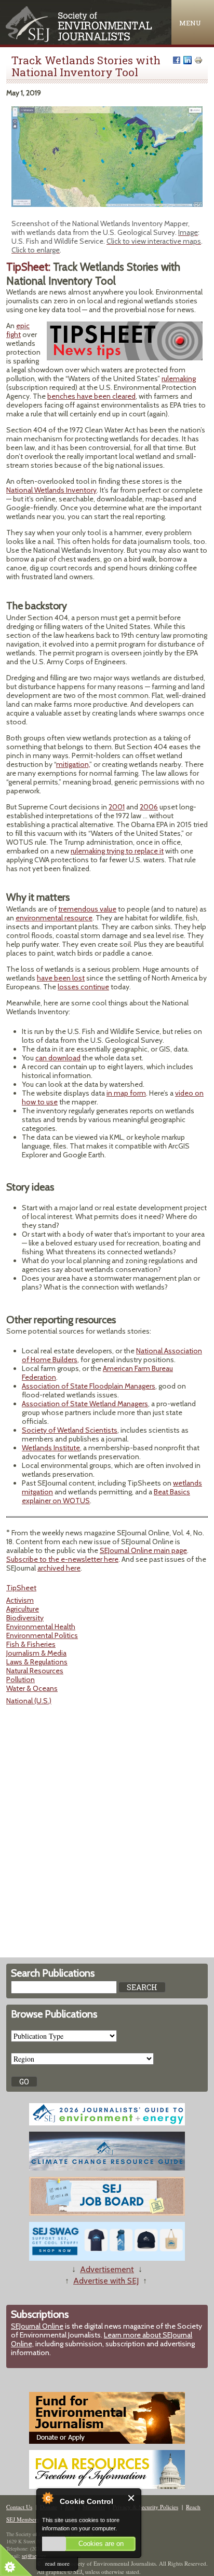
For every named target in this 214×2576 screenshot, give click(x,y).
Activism (20, 1600)
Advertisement (107, 2269)
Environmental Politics (42, 1635)
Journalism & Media (36, 1653)
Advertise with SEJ (106, 2281)
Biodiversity (25, 1618)
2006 (149, 807)
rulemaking (179, 379)
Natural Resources (35, 1671)
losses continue (83, 987)
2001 (117, 807)
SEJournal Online (37, 2326)
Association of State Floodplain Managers (89, 1386)
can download (58, 1058)
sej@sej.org (34, 2556)
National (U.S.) (29, 1701)
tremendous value (87, 909)
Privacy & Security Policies (145, 2507)
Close (132, 2498)
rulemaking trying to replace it (117, 851)
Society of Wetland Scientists (70, 1430)
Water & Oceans (32, 1688)
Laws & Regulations (37, 1662)
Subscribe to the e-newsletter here (62, 1559)
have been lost (61, 978)
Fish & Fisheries (31, 1644)
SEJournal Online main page (143, 1550)
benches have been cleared (91, 396)
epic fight (18, 330)
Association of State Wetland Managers (85, 1404)
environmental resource (54, 918)
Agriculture (23, 1609)
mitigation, (73, 764)
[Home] (80, 40)
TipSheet (21, 1588)
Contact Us (19, 2507)
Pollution (21, 1679)
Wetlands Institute (51, 1448)
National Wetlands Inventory (51, 490)
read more (57, 2563)
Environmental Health (41, 1627)
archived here (59, 1568)
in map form (126, 1093)
